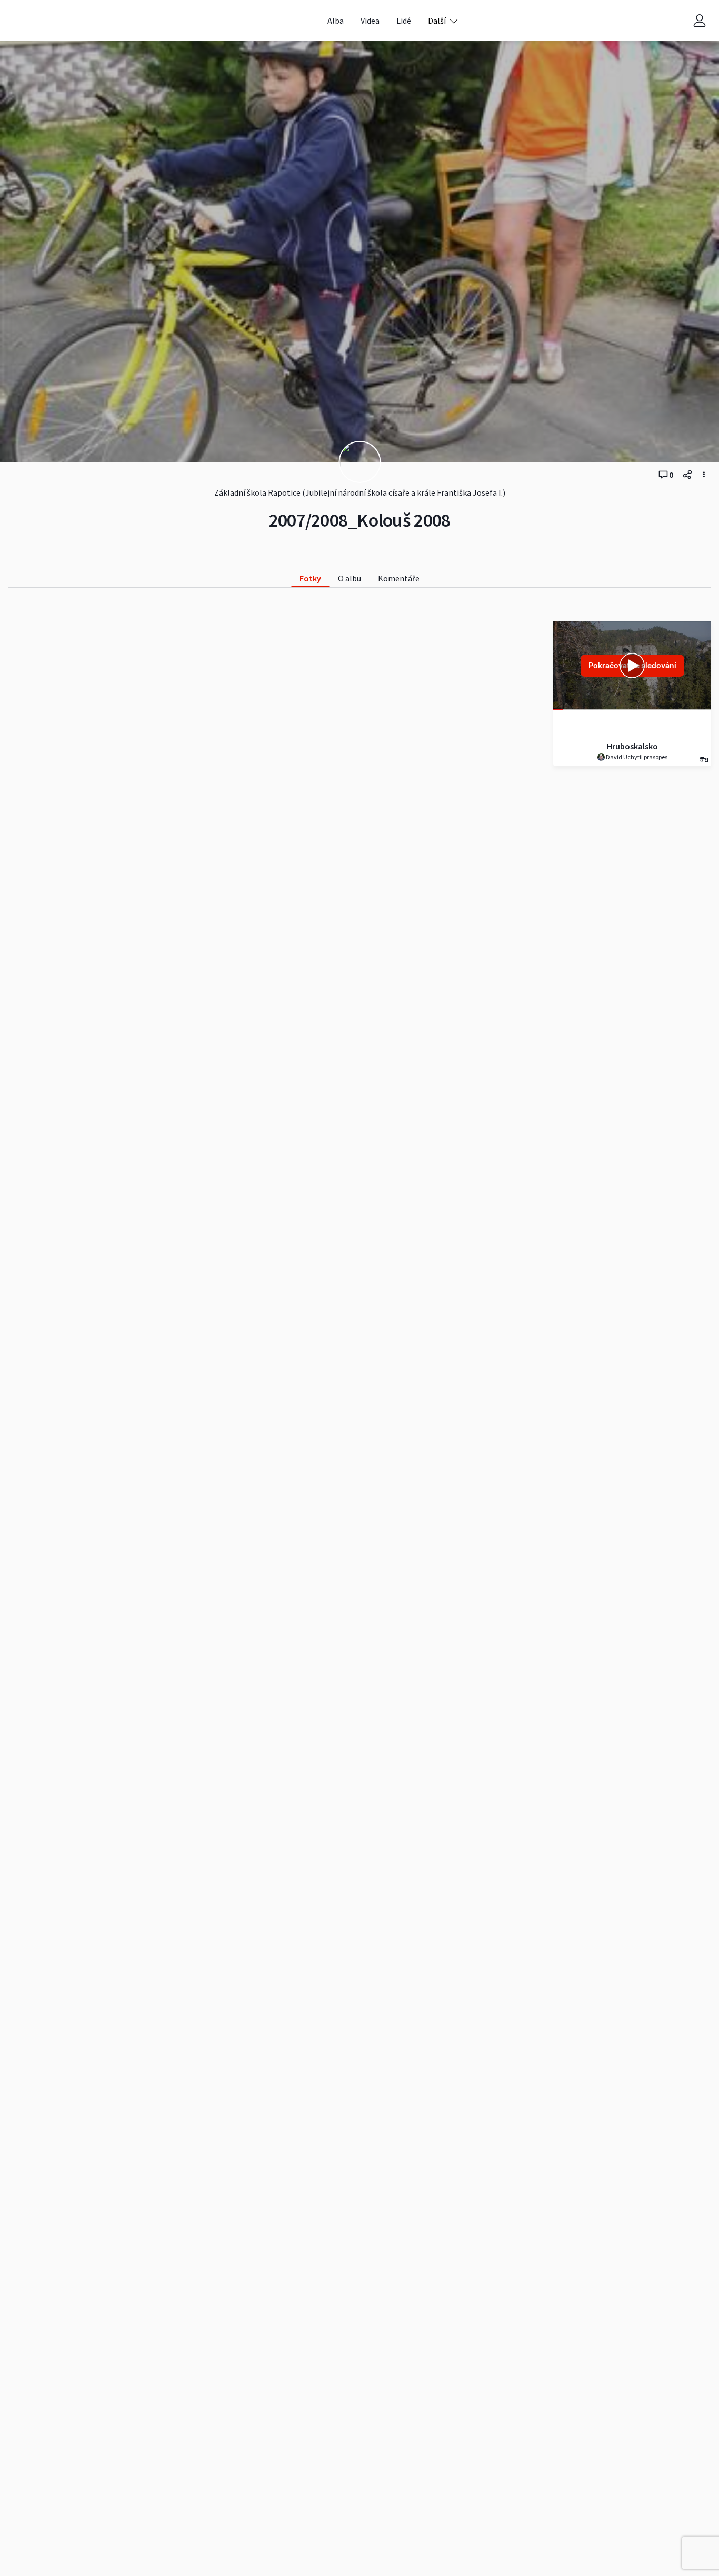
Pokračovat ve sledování (632, 665)
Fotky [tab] (310, 578)
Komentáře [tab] (399, 578)
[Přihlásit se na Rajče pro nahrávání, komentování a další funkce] (700, 21)
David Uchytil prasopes (636, 757)
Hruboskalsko (632, 746)
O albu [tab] (349, 578)
